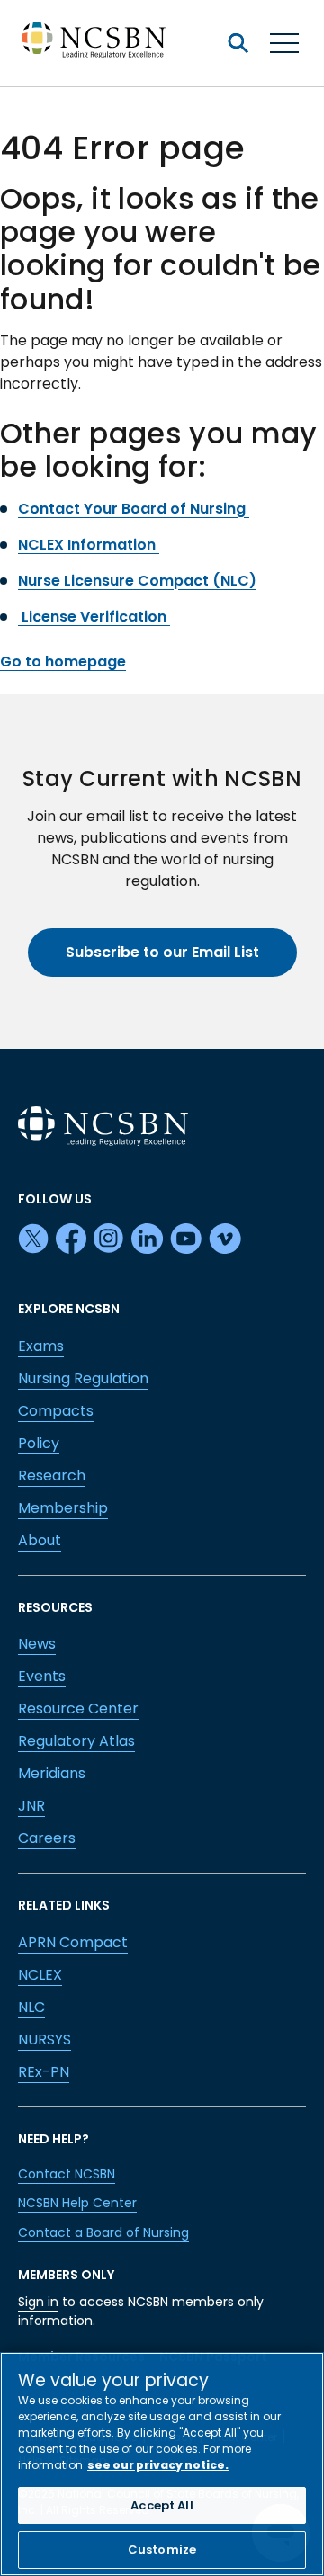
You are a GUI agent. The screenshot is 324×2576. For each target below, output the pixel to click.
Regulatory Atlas (76, 1741)
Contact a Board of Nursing (103, 2232)
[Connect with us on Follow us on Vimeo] (225, 1239)
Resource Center (78, 1708)
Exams (41, 1346)
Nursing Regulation (83, 1378)
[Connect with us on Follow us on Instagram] (109, 1239)
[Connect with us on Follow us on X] (33, 1239)
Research (52, 1476)
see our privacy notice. (158, 2465)
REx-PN (44, 2072)
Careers (47, 1838)
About (40, 1540)
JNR (31, 1806)
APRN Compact (73, 1942)
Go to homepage (63, 662)
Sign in (38, 2302)
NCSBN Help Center (77, 2203)
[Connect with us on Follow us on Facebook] (71, 1239)
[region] (162, 2464)
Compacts (56, 1411)
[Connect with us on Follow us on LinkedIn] (147, 1239)
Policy (39, 1443)
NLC (31, 2007)
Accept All (162, 2505)
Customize (162, 2549)
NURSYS (45, 2039)
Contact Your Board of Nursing (134, 509)
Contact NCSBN (67, 2174)
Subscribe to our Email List (162, 952)
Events (42, 1676)
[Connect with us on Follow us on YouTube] (186, 1239)
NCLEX (40, 1975)
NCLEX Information (89, 545)
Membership (63, 1508)
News (37, 1644)
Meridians (52, 1773)
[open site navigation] (238, 43)
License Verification (94, 617)
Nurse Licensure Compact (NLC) (137, 581)
